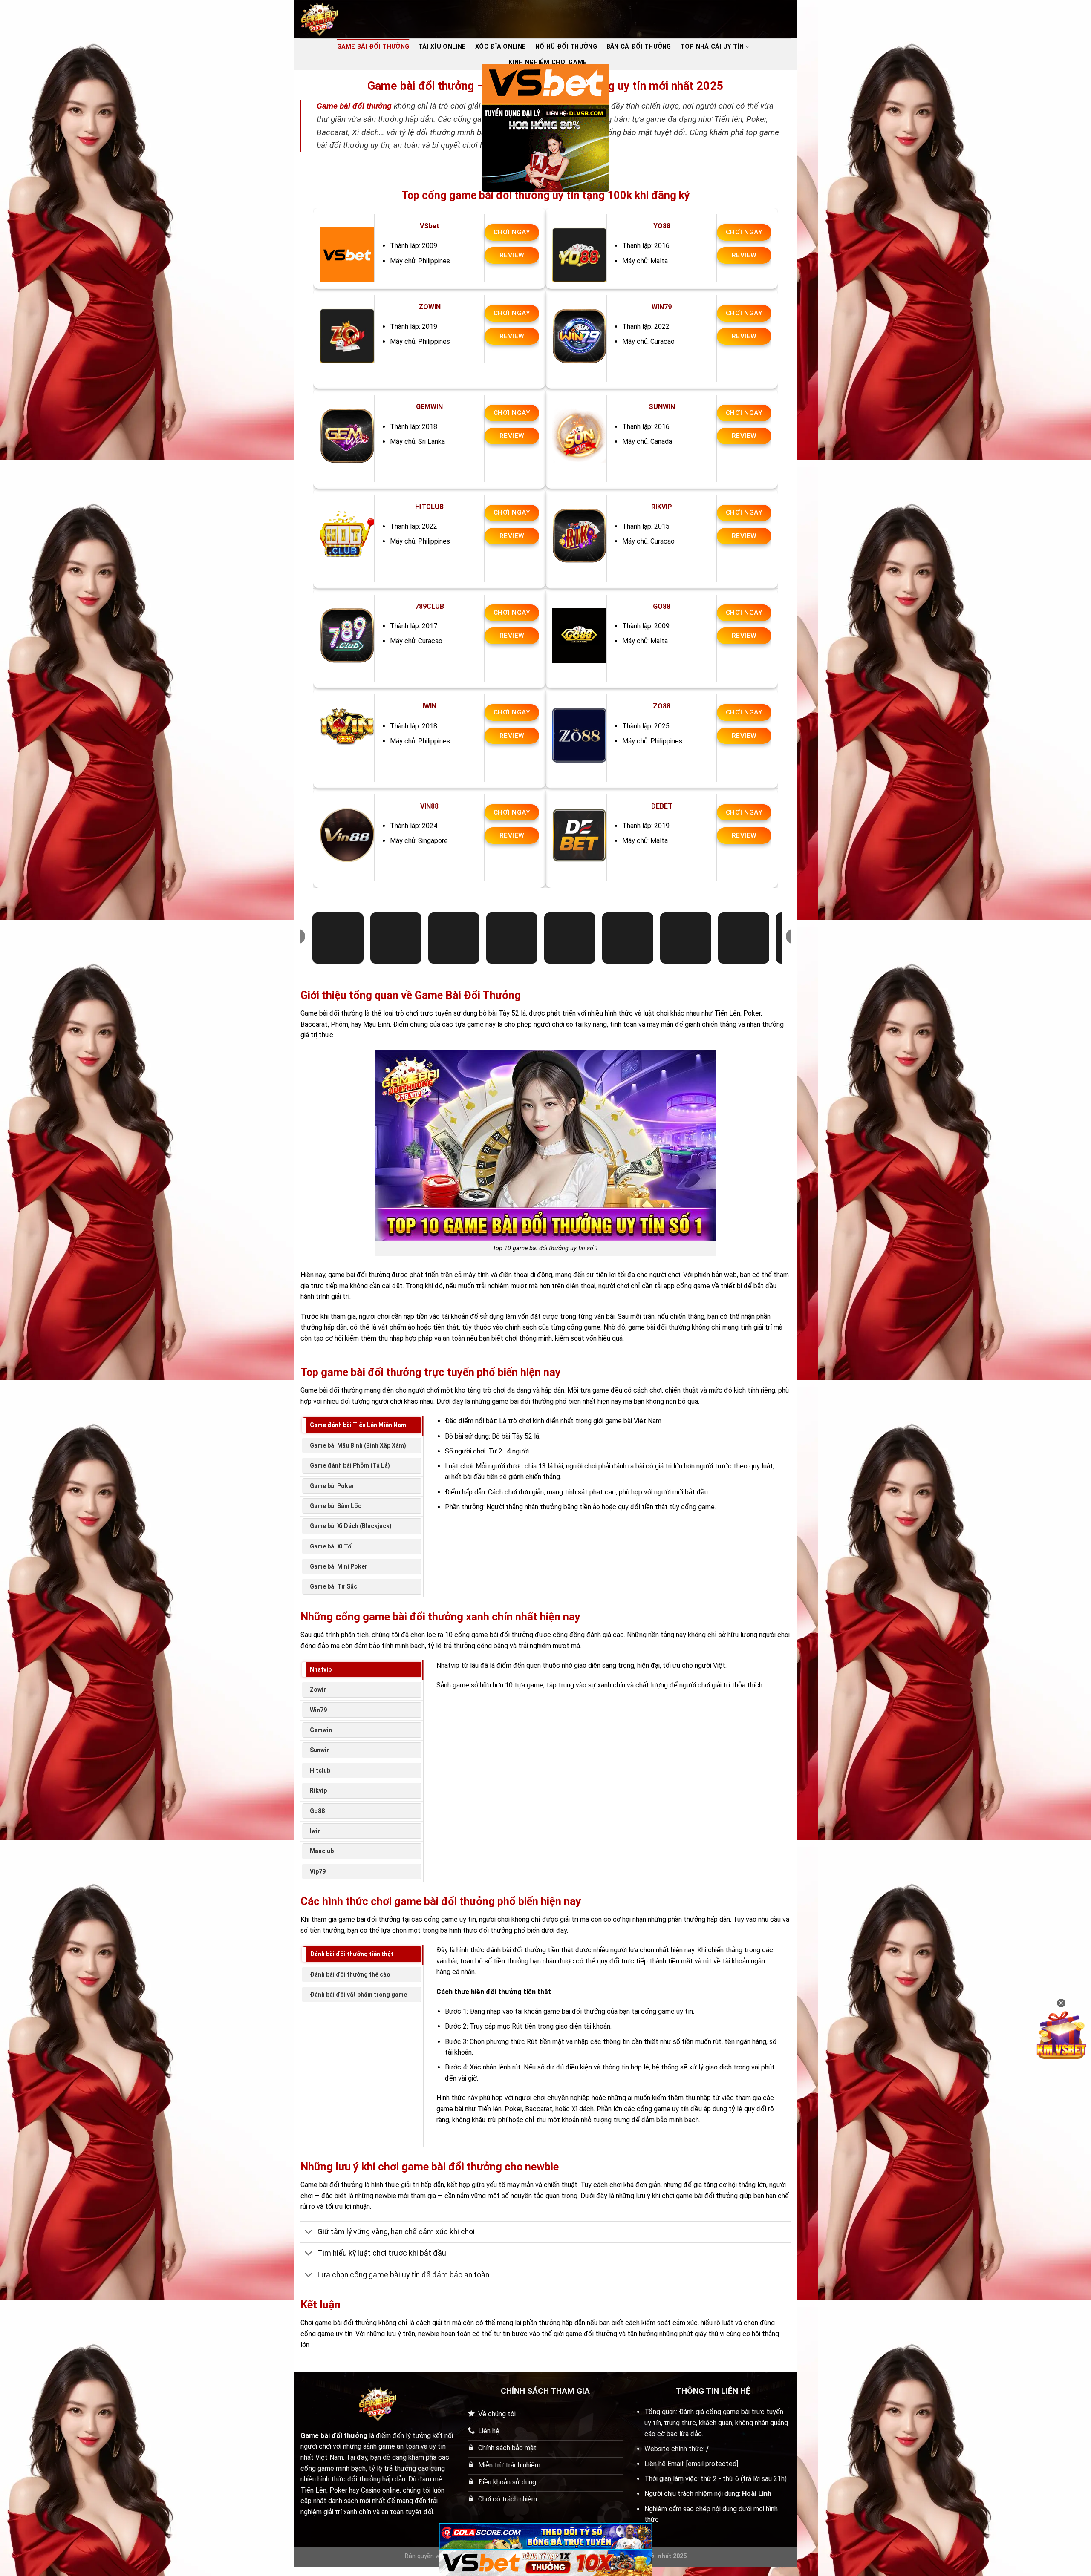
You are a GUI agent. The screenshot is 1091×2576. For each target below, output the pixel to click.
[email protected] (712, 2464)
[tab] (362, 1425)
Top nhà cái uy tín (712, 47)
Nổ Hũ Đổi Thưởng (566, 47)
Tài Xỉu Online (442, 47)
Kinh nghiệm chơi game (548, 62)
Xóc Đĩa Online (501, 47)
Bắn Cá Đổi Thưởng (639, 47)
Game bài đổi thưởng (354, 106)
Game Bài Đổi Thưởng (373, 47)
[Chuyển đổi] (309, 2233)
